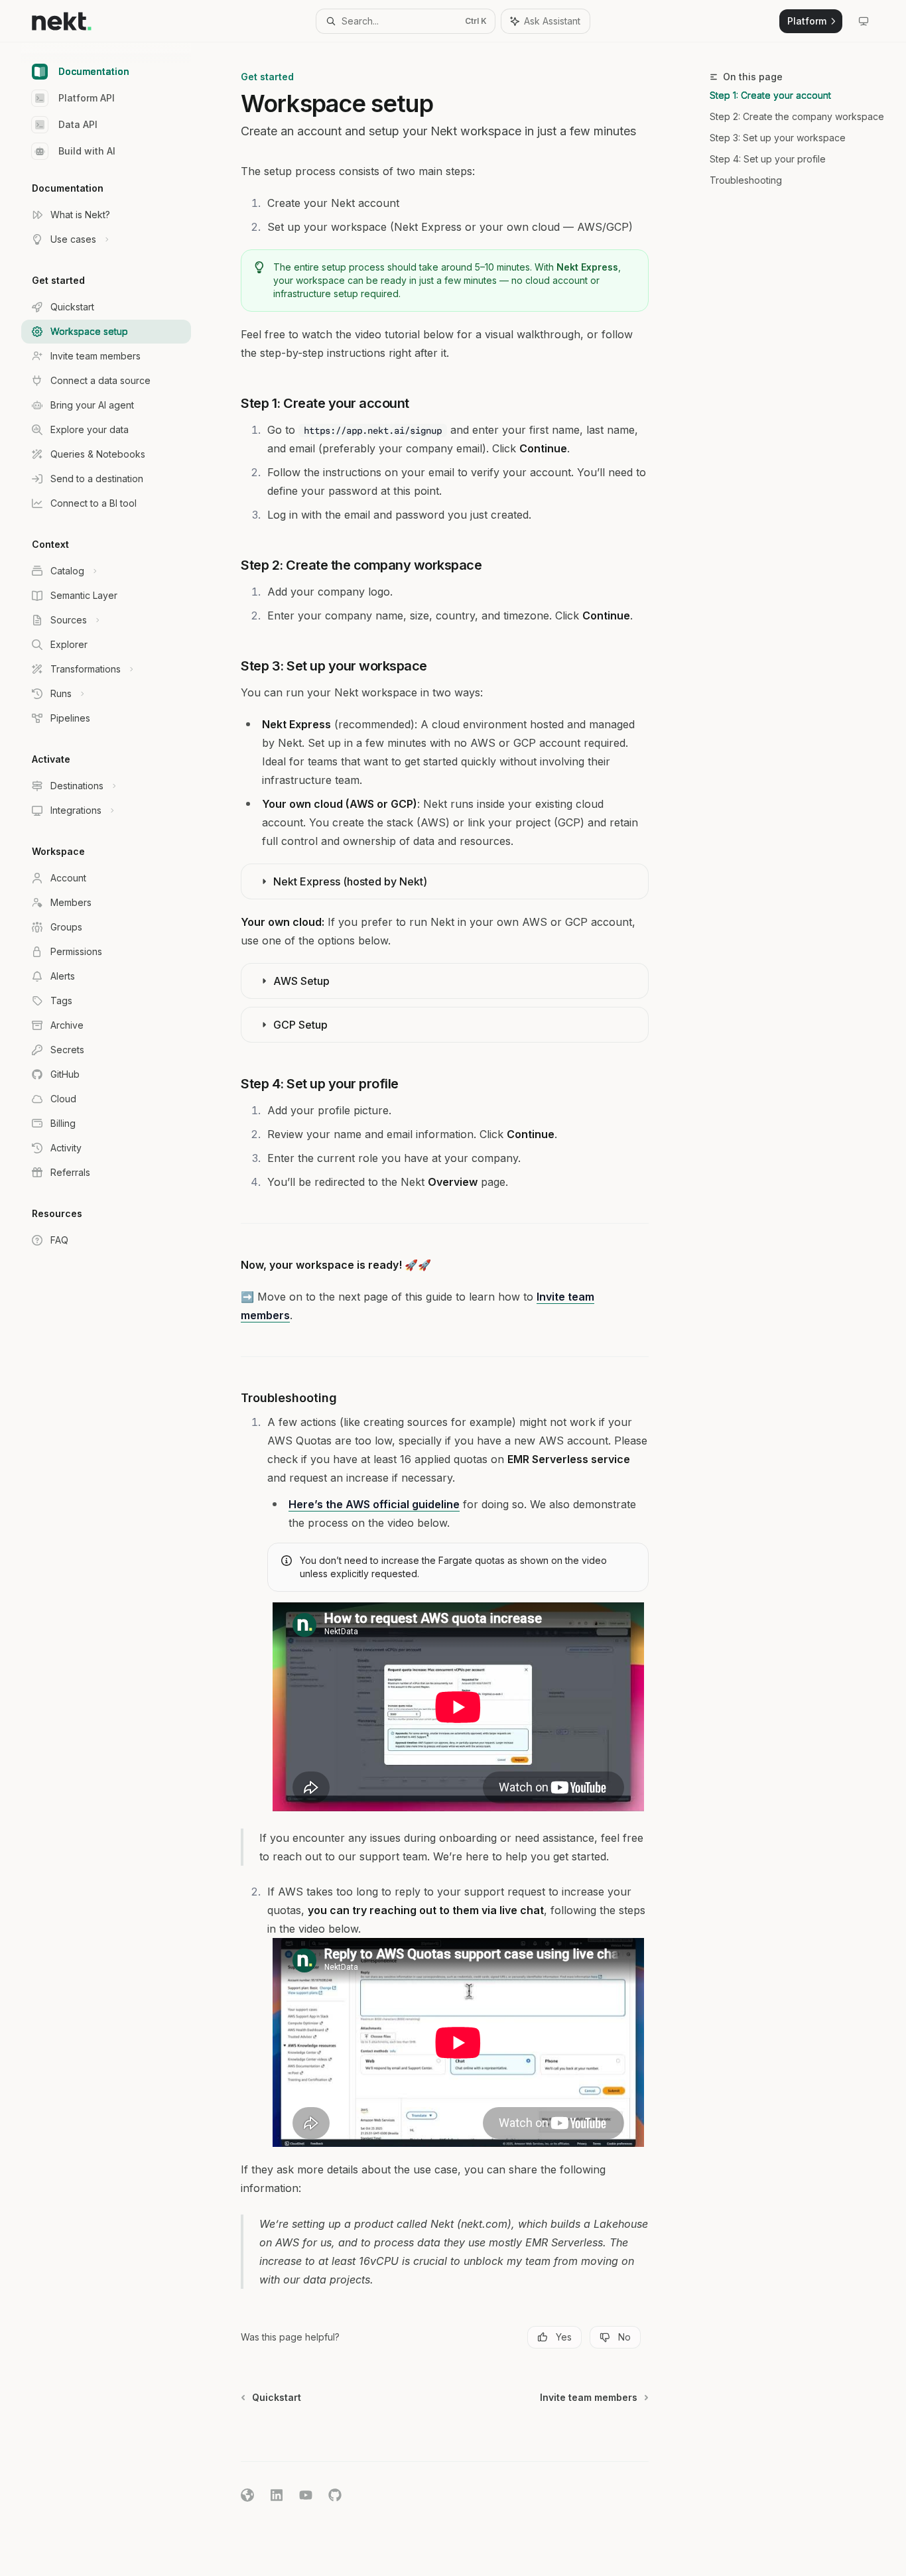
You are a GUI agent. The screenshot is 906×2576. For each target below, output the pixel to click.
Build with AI (87, 151)
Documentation (94, 71)
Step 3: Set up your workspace (778, 138)
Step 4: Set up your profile (768, 159)
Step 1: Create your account (770, 95)
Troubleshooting (746, 180)
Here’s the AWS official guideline (374, 1504)
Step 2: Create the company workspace (797, 116)
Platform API (87, 98)
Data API (78, 124)
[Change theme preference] (864, 21)
